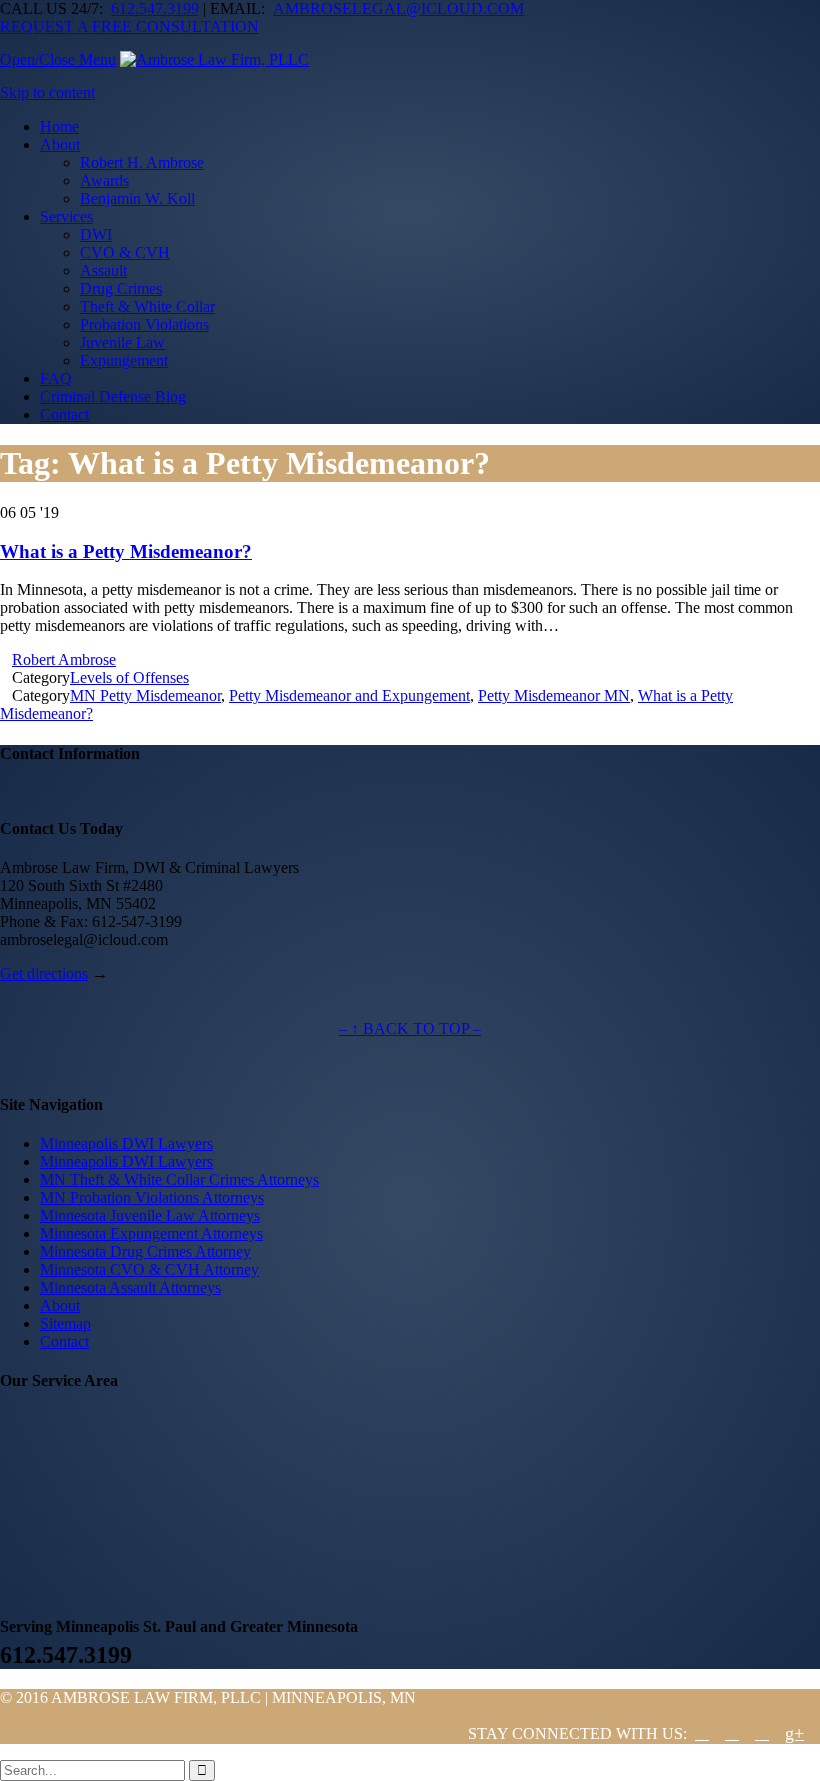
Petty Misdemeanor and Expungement (349, 695)
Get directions (44, 973)
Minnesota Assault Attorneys (130, 1287)
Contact (64, 1341)
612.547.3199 (155, 8)
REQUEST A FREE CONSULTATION (129, 26)
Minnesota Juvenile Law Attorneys (150, 1215)
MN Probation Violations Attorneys (152, 1197)
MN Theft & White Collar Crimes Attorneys (179, 1179)
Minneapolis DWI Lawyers (126, 1143)
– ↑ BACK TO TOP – (410, 1028)
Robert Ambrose (64, 659)
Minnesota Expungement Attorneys (151, 1233)
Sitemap (65, 1323)
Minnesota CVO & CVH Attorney (149, 1269)
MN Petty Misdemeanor (145, 695)
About (60, 1305)
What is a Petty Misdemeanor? (126, 551)
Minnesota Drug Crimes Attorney (145, 1251)
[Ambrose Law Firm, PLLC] (214, 59)
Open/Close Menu (58, 59)
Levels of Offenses (129, 677)
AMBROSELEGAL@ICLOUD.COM (398, 8)
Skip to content (47, 92)
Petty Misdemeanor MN (554, 695)
